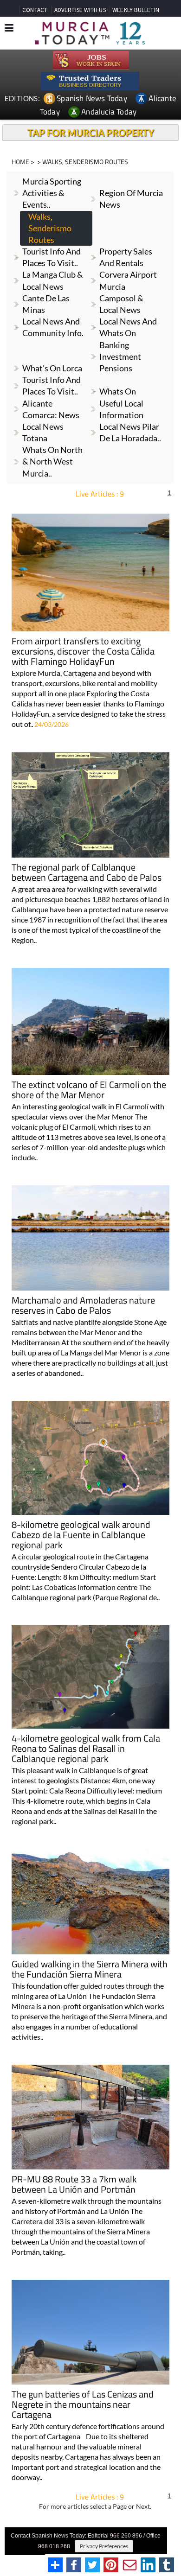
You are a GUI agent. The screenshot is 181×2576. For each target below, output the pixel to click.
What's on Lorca (52, 368)
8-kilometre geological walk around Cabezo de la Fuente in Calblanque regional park (81, 1536)
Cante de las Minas (46, 304)
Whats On (118, 391)
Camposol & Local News (121, 304)
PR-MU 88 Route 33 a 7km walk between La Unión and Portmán (74, 2185)
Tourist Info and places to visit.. (52, 257)
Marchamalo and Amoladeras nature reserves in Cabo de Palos (83, 1306)
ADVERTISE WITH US (80, 10)
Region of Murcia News (131, 199)
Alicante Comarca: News (51, 409)
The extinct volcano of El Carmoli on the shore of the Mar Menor (89, 1091)
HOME (20, 162)
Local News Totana (43, 432)
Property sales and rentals (126, 257)
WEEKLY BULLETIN (136, 10)
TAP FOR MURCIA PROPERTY (91, 133)
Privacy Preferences (104, 2546)
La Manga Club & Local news (53, 280)
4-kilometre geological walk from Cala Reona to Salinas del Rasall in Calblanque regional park (86, 1749)
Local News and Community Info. (53, 327)
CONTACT (35, 10)
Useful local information (121, 409)
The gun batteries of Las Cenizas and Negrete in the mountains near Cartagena (83, 2405)
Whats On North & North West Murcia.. (52, 461)
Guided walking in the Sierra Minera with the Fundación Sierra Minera (90, 1970)
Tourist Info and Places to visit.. (52, 385)
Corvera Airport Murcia (128, 280)
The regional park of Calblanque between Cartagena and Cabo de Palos (87, 873)
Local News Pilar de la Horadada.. (130, 432)
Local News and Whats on (128, 327)
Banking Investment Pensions (120, 356)
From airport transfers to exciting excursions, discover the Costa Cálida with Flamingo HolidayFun (83, 652)
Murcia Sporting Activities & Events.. (52, 193)
